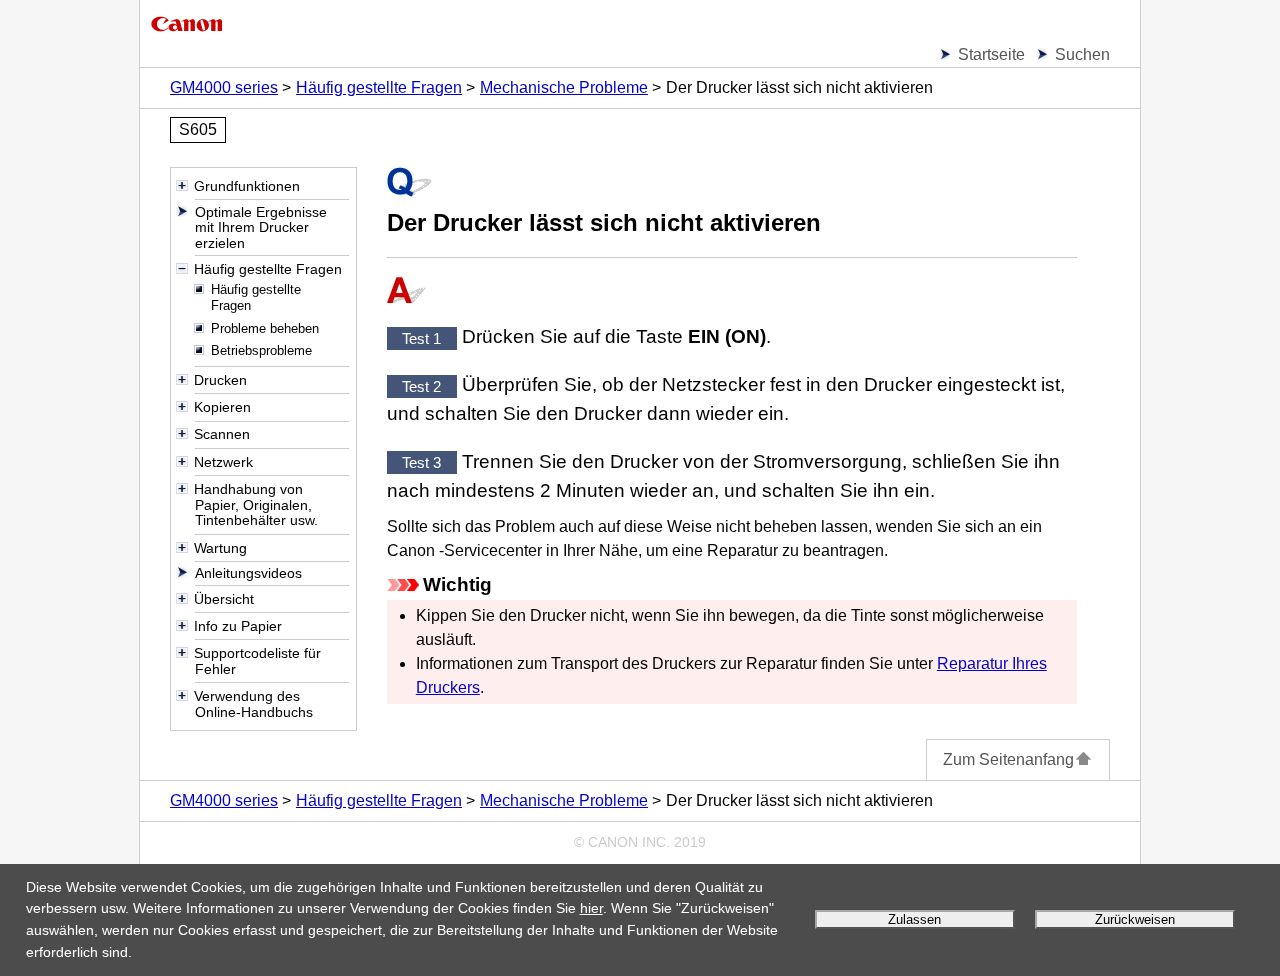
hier (591, 908)
